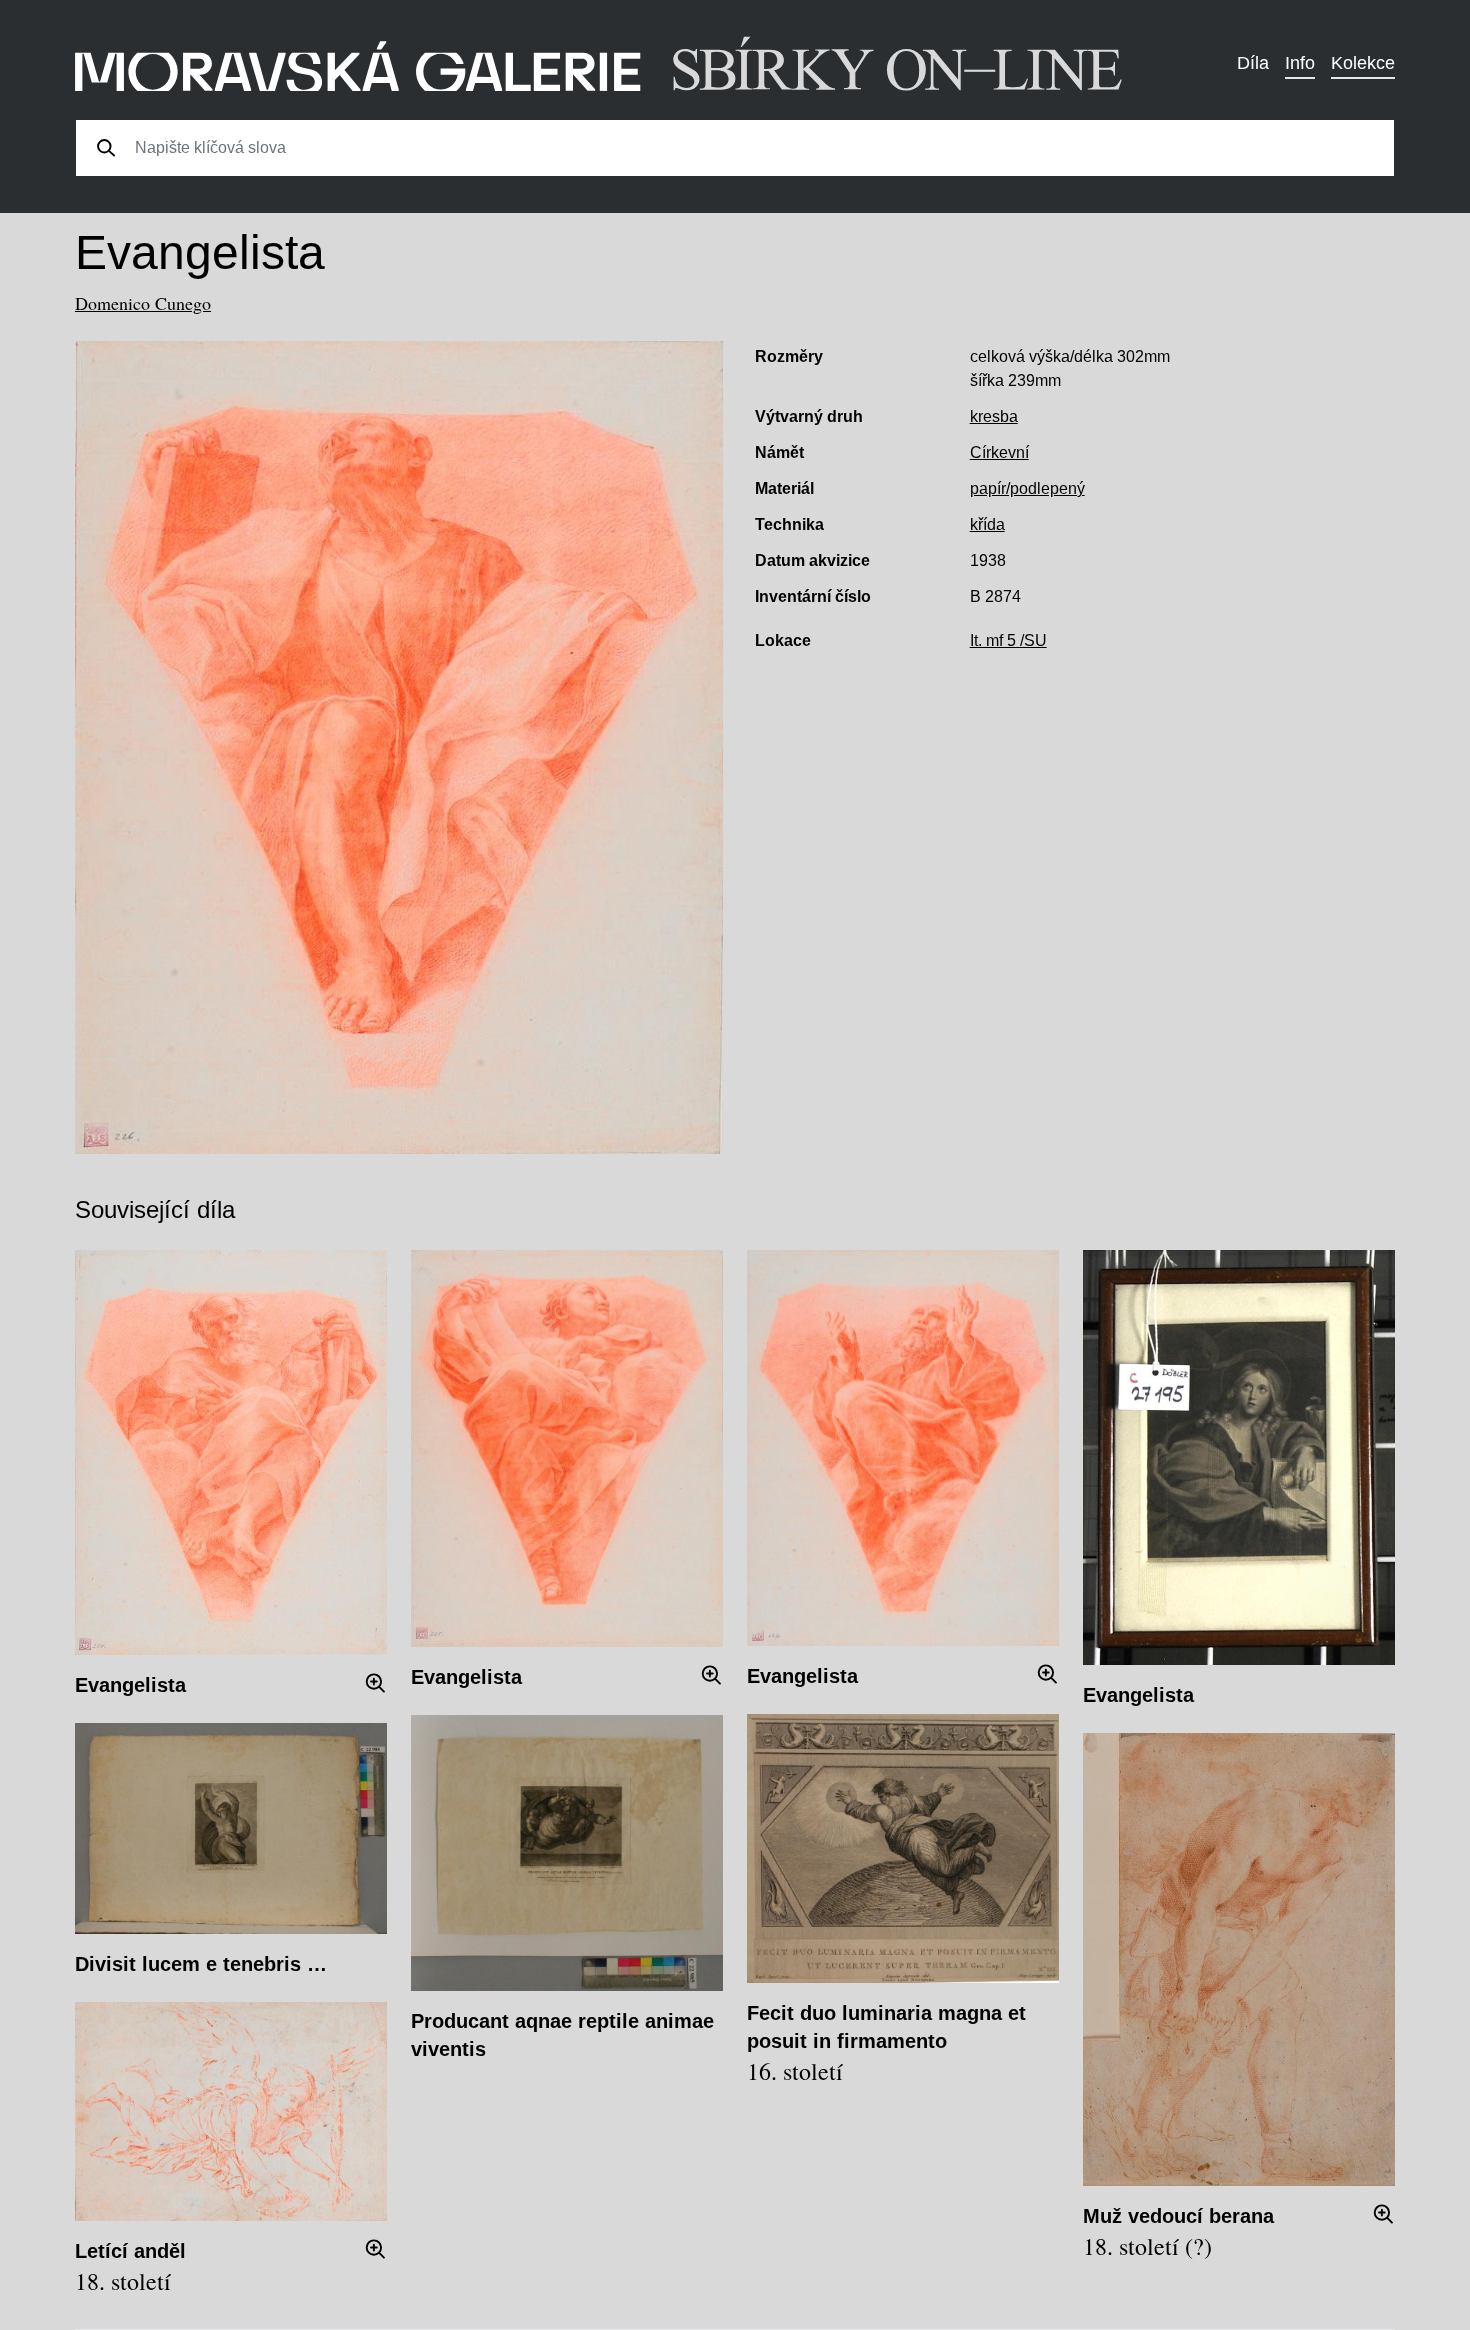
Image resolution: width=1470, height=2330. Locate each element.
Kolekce (1363, 63)
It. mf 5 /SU (1008, 640)
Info (1300, 63)
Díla (1253, 63)
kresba (994, 416)
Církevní (999, 452)
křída (987, 524)
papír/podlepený (1027, 488)
